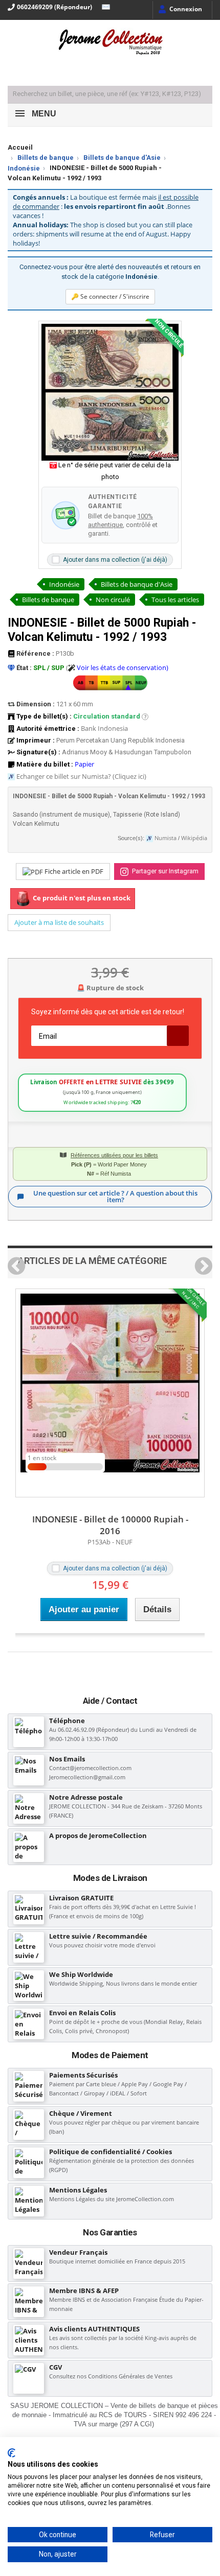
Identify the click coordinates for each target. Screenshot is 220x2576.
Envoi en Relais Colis (82, 2013)
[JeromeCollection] (110, 43)
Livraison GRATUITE (81, 1898)
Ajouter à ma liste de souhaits (59, 922)
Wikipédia (194, 838)
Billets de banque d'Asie (122, 158)
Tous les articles (175, 600)
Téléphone (67, 1721)
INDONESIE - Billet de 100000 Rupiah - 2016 (110, 1525)
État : (23, 668)
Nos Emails (67, 1759)
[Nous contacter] (103, 7)
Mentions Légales (78, 2190)
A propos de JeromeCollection (98, 1835)
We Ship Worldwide (81, 1974)
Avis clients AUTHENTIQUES (94, 2329)
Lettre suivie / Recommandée (98, 1936)
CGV (56, 2367)
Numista (166, 838)
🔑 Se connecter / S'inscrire (110, 296)
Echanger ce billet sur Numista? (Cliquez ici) (81, 776)
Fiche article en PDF (73, 871)
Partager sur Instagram (164, 871)
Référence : (35, 653)
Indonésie (24, 168)
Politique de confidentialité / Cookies (111, 2152)
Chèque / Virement (81, 2113)
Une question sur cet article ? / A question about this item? (115, 1196)
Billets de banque (46, 158)
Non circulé (113, 600)
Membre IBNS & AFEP (84, 2291)
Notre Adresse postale (86, 1797)
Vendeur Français (78, 2252)
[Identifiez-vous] (180, 10)
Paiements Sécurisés (83, 2075)
